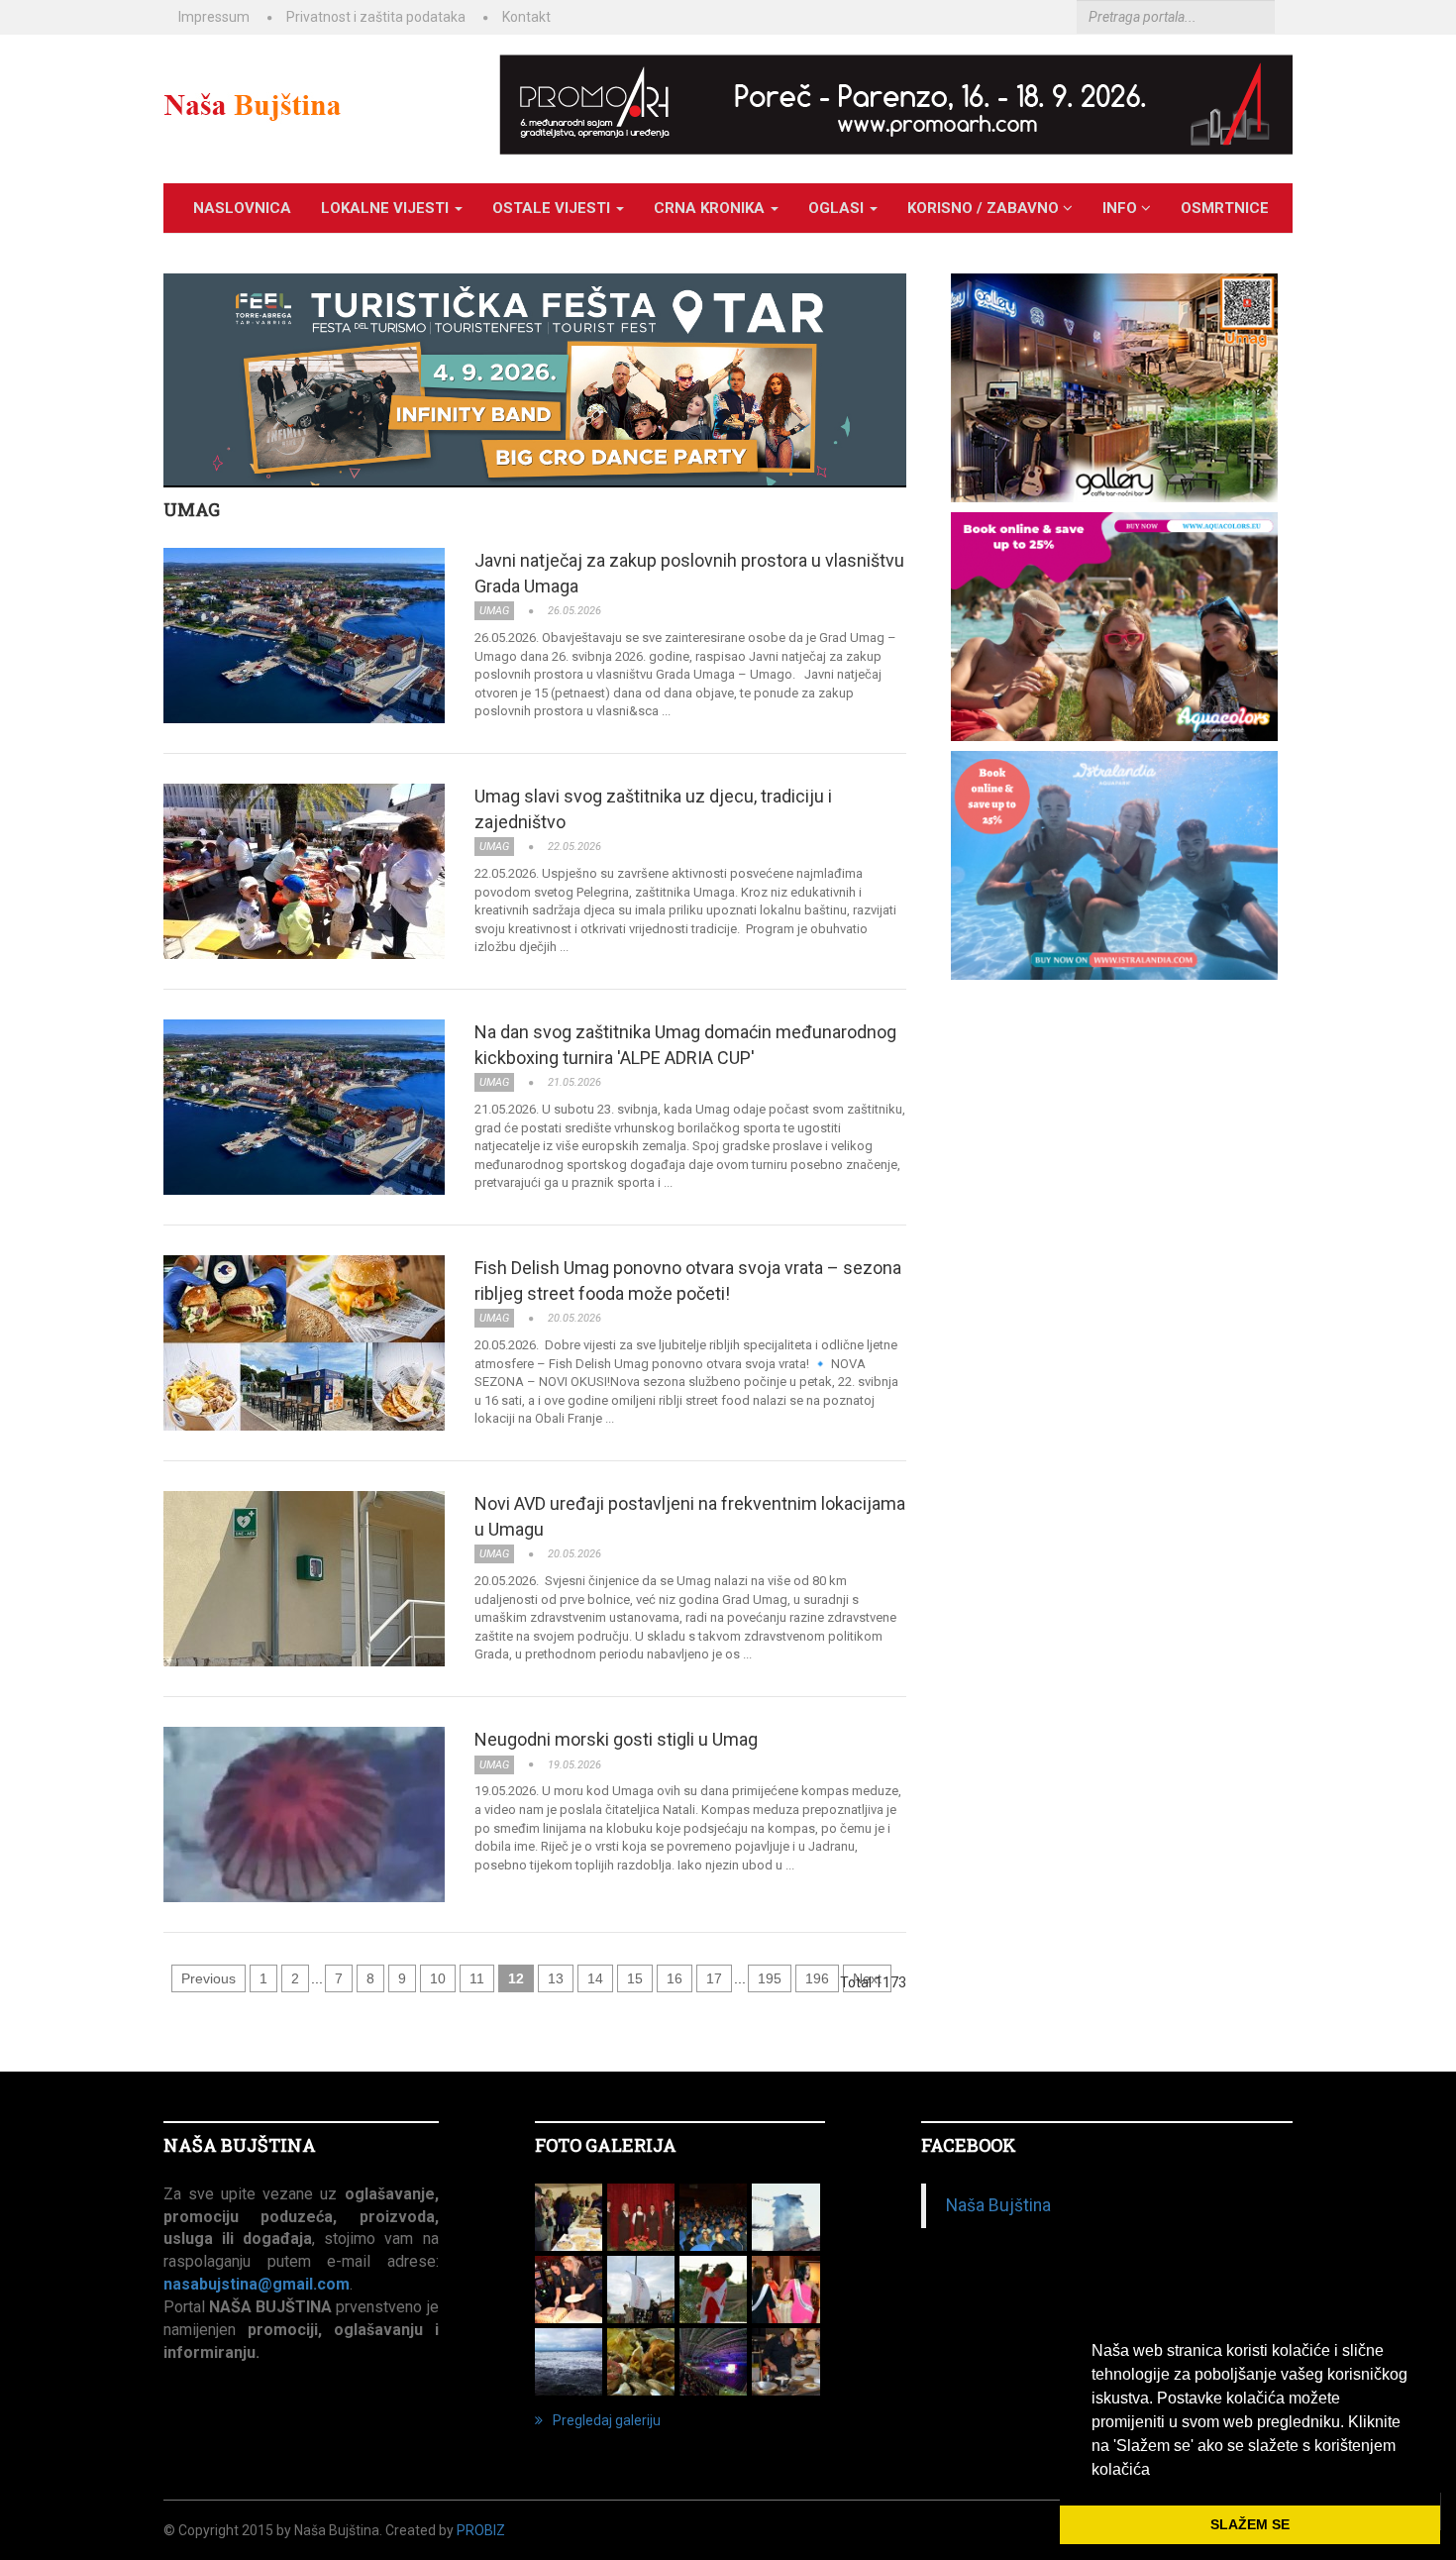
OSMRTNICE (1225, 208)
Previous (208, 1978)
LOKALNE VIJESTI (387, 208)
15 (635, 1978)
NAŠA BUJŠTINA (240, 2145)
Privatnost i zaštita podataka (376, 17)
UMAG (192, 509)
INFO (1122, 208)
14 (595, 1978)
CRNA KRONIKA (711, 208)
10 (438, 1978)
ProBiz (481, 2530)
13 (556, 1978)
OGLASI (838, 208)
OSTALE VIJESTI (553, 208)
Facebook (969, 2145)
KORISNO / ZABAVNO (985, 208)
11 (477, 1978)
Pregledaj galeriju (607, 2420)
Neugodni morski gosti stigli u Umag (616, 1739)
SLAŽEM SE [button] (1250, 2524)
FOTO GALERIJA (606, 2145)
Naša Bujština (998, 2205)
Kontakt (526, 17)
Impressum (214, 17)
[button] (1157, 2471)
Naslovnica (242, 208)
